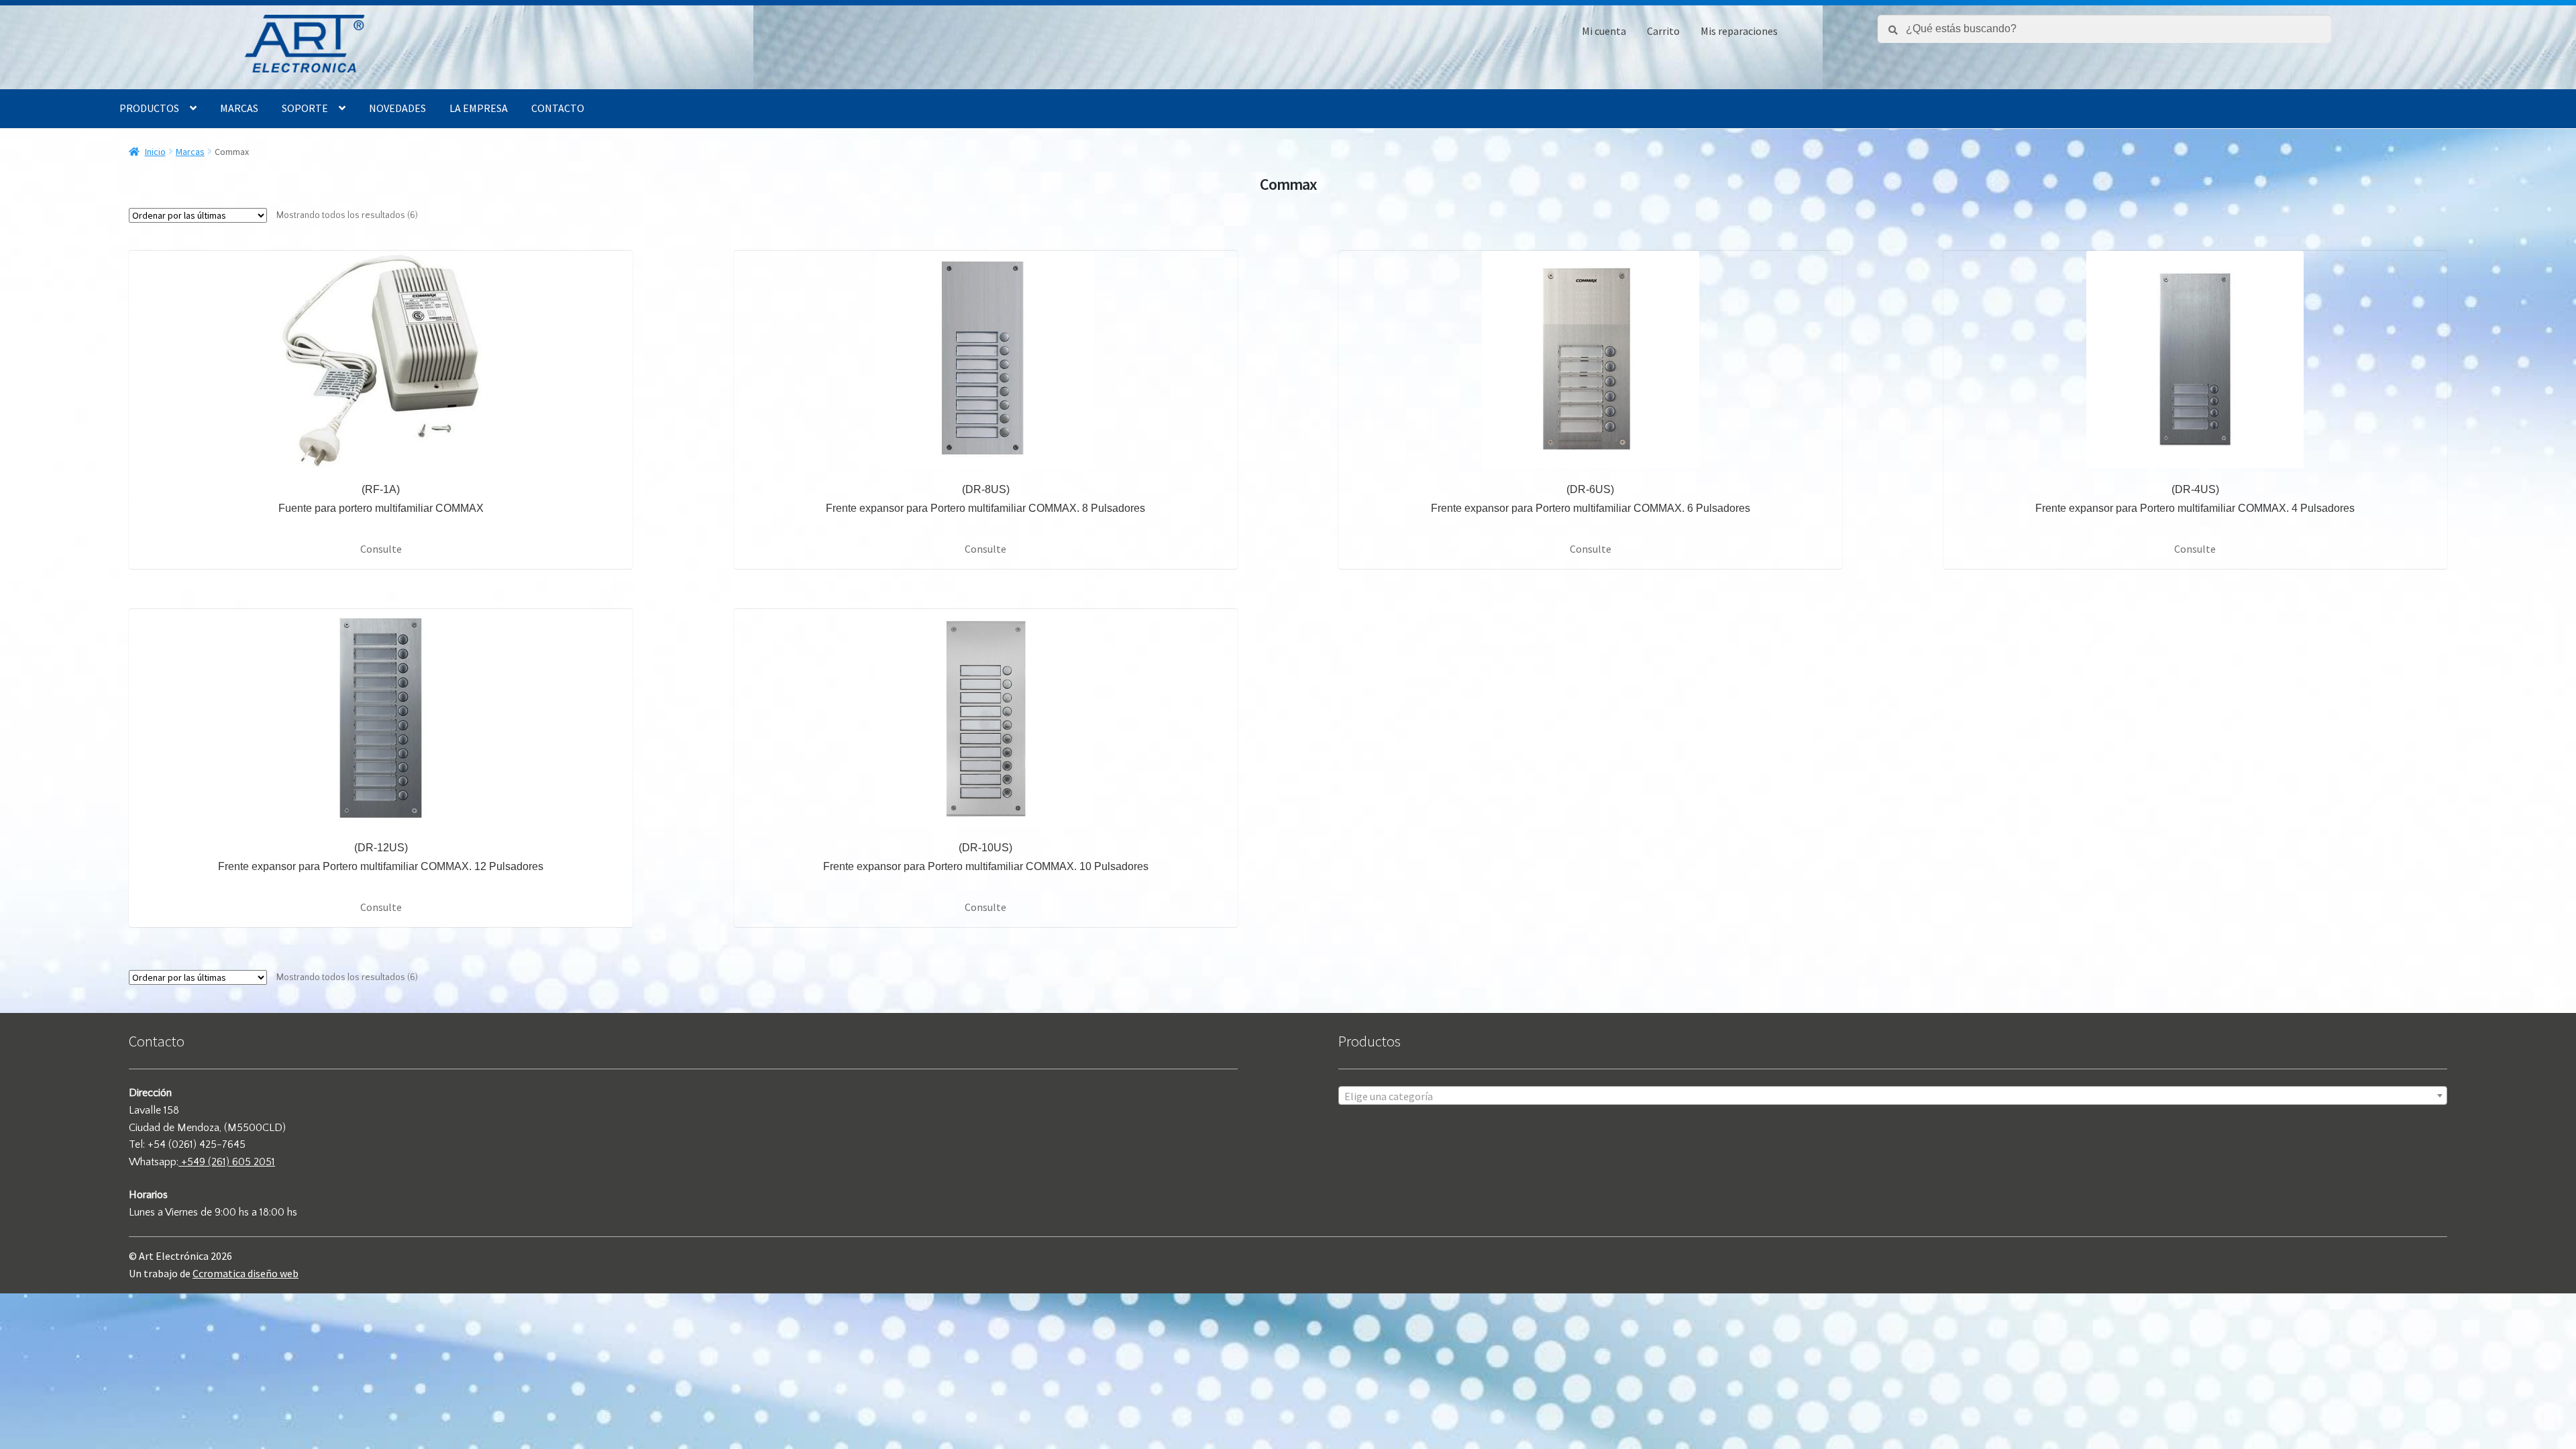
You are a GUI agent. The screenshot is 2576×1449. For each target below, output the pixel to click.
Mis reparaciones (1739, 31)
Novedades (397, 108)
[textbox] (1893, 1096)
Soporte (305, 108)
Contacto (558, 108)
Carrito (1663, 31)
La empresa (479, 108)
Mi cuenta (1604, 31)
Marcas (239, 108)
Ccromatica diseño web (246, 1273)
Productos (149, 108)
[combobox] (1893, 1095)
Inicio (155, 152)
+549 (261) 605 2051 (227, 1162)
